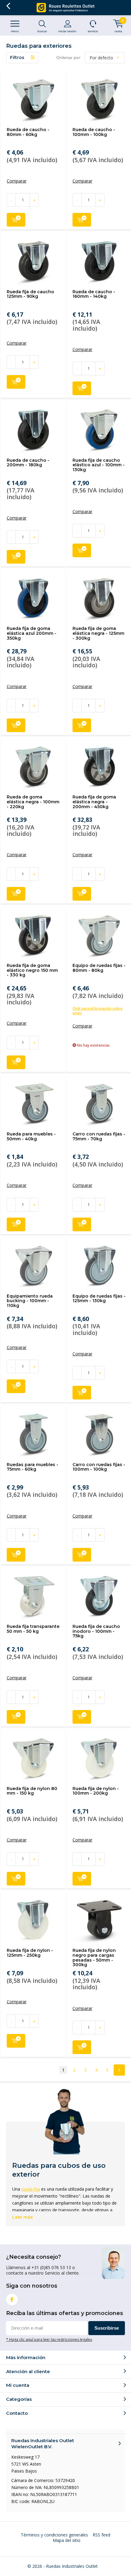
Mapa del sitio (67, 2540)
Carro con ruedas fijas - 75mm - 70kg (99, 1136)
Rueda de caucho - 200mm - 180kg (28, 463)
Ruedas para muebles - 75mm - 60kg (32, 1467)
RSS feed (101, 2535)
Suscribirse (107, 2328)
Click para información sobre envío (97, 1011)
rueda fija (31, 2189)
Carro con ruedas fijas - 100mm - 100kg (99, 1467)
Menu (15, 31)
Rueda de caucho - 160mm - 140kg (94, 294)
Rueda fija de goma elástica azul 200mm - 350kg (32, 633)
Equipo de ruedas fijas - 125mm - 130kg (99, 1298)
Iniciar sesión (67, 31)
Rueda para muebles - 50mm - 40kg (31, 1136)
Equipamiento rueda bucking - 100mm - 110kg (30, 1301)
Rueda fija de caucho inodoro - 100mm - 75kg (96, 1631)
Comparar (17, 181)
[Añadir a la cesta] (16, 220)
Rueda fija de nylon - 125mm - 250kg (30, 1953)
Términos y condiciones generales (54, 2535)
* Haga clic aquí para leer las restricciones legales (49, 2339)
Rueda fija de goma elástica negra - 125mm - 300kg (98, 633)
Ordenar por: (69, 57)
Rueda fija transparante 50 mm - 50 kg (33, 1629)
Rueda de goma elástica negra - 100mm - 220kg (33, 802)
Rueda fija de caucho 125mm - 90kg (30, 294)
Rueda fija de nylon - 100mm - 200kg (96, 1791)
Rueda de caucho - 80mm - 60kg (28, 132)
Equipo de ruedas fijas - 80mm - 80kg (99, 968)
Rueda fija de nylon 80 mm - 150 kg (32, 1791)
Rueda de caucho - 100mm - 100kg (94, 132)
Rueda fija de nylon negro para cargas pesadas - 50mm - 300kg (94, 1957)
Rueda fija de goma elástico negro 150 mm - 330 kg (32, 970)
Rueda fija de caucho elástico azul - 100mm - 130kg (99, 465)
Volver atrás (8, 6)
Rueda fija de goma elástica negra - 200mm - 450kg (94, 802)
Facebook (12, 2300)
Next (119, 2070)
